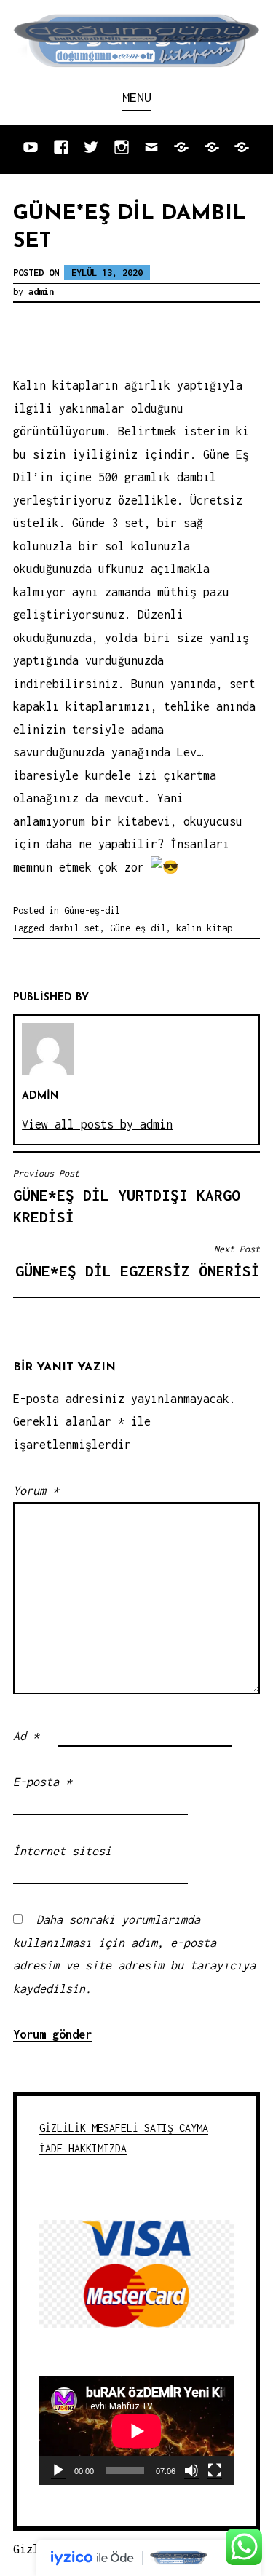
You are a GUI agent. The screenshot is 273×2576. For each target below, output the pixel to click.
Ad (26, 1736)
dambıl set (74, 928)
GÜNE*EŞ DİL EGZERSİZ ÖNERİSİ (138, 1261)
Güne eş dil (138, 928)
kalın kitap (204, 928)
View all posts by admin (97, 1124)
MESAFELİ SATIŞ (135, 2128)
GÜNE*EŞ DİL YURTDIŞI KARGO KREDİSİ (127, 1197)
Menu (137, 97)
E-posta (43, 1782)
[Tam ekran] (215, 2470)
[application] (137, 2431)
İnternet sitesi (62, 1851)
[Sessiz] (191, 2470)
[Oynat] (58, 2470)
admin (41, 292)
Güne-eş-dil (92, 910)
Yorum (36, 1490)
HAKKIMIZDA (98, 2148)
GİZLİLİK (66, 2128)
